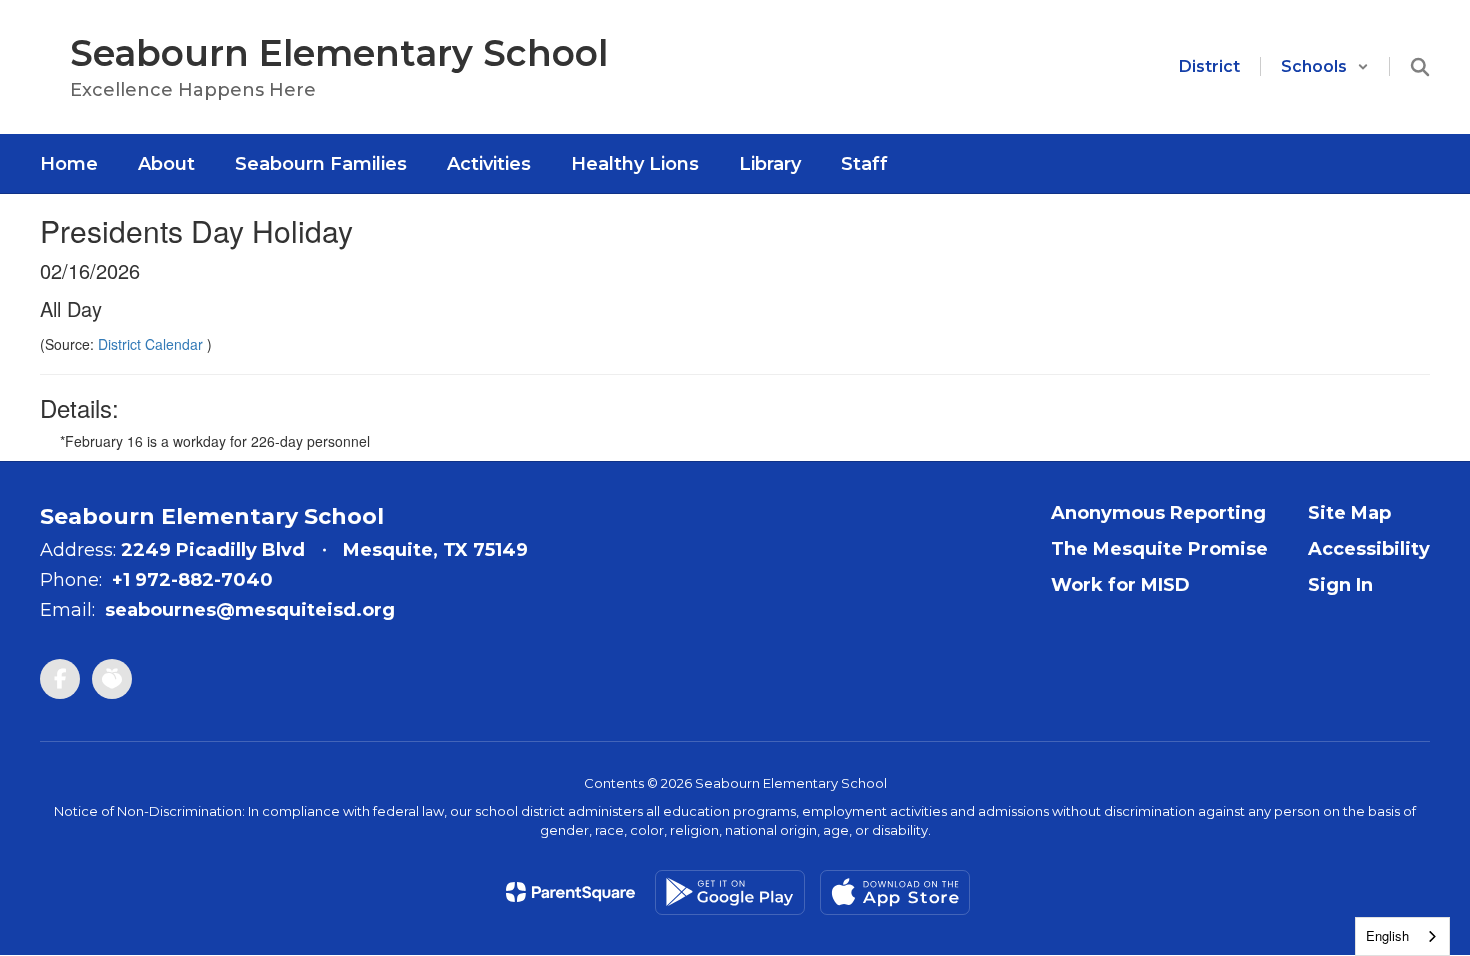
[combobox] (1402, 936)
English (1387, 935)
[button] (1325, 66)
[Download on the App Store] (895, 892)
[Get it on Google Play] (730, 892)
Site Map (1349, 513)
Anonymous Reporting (1158, 513)
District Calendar (152, 344)
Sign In (1340, 585)
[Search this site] (1420, 67)
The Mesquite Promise (1159, 549)
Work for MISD (1120, 585)
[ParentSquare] (570, 892)
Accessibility (1369, 549)
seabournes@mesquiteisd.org (250, 610)
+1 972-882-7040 (192, 580)
